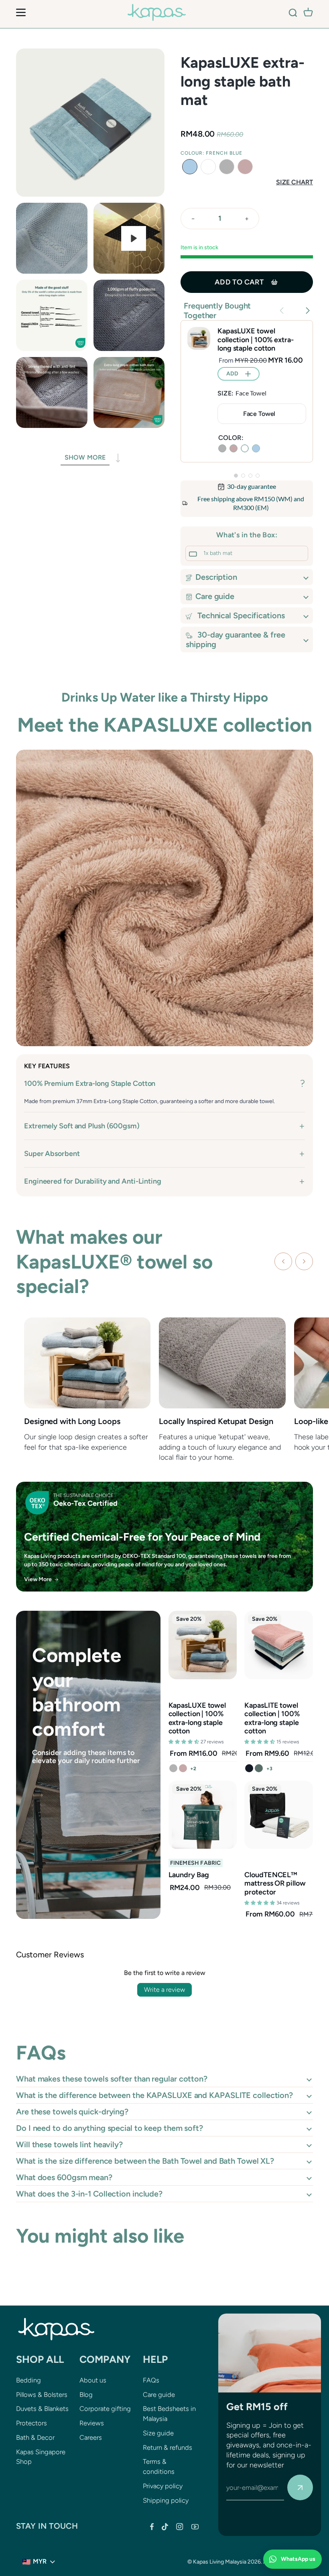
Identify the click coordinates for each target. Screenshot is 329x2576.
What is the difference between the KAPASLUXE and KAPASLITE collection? (154, 2095)
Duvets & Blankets (42, 2409)
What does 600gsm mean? (64, 2177)
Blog (86, 2394)
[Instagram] (180, 2527)
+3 (269, 1769)
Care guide (215, 596)
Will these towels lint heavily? (69, 2144)
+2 (193, 1769)
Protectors (31, 2423)
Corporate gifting (105, 2409)
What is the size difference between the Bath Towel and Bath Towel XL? (145, 2161)
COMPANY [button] (105, 2359)
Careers (91, 2437)
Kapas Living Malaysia (220, 2562)
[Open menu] (21, 12)
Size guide (158, 2433)
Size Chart (294, 182)
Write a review (164, 1990)
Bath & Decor (35, 2437)
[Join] (300, 2487)
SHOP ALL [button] (40, 2359)
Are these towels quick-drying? (72, 2112)
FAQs (151, 2380)
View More (38, 1579)
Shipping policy (166, 2500)
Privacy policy (163, 2486)
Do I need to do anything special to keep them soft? (110, 2128)
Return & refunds (168, 2447)
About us (93, 2380)
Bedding (28, 2380)
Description (216, 577)
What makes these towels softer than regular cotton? (112, 2079)
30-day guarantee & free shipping (236, 639)
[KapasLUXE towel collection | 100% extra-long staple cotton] (199, 338)
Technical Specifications (240, 615)
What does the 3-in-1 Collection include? (89, 2194)
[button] (190, 167)
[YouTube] (195, 2527)
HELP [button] (155, 2359)
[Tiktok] (165, 2527)
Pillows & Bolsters (42, 2394)
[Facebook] (152, 2527)
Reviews (92, 2423)
